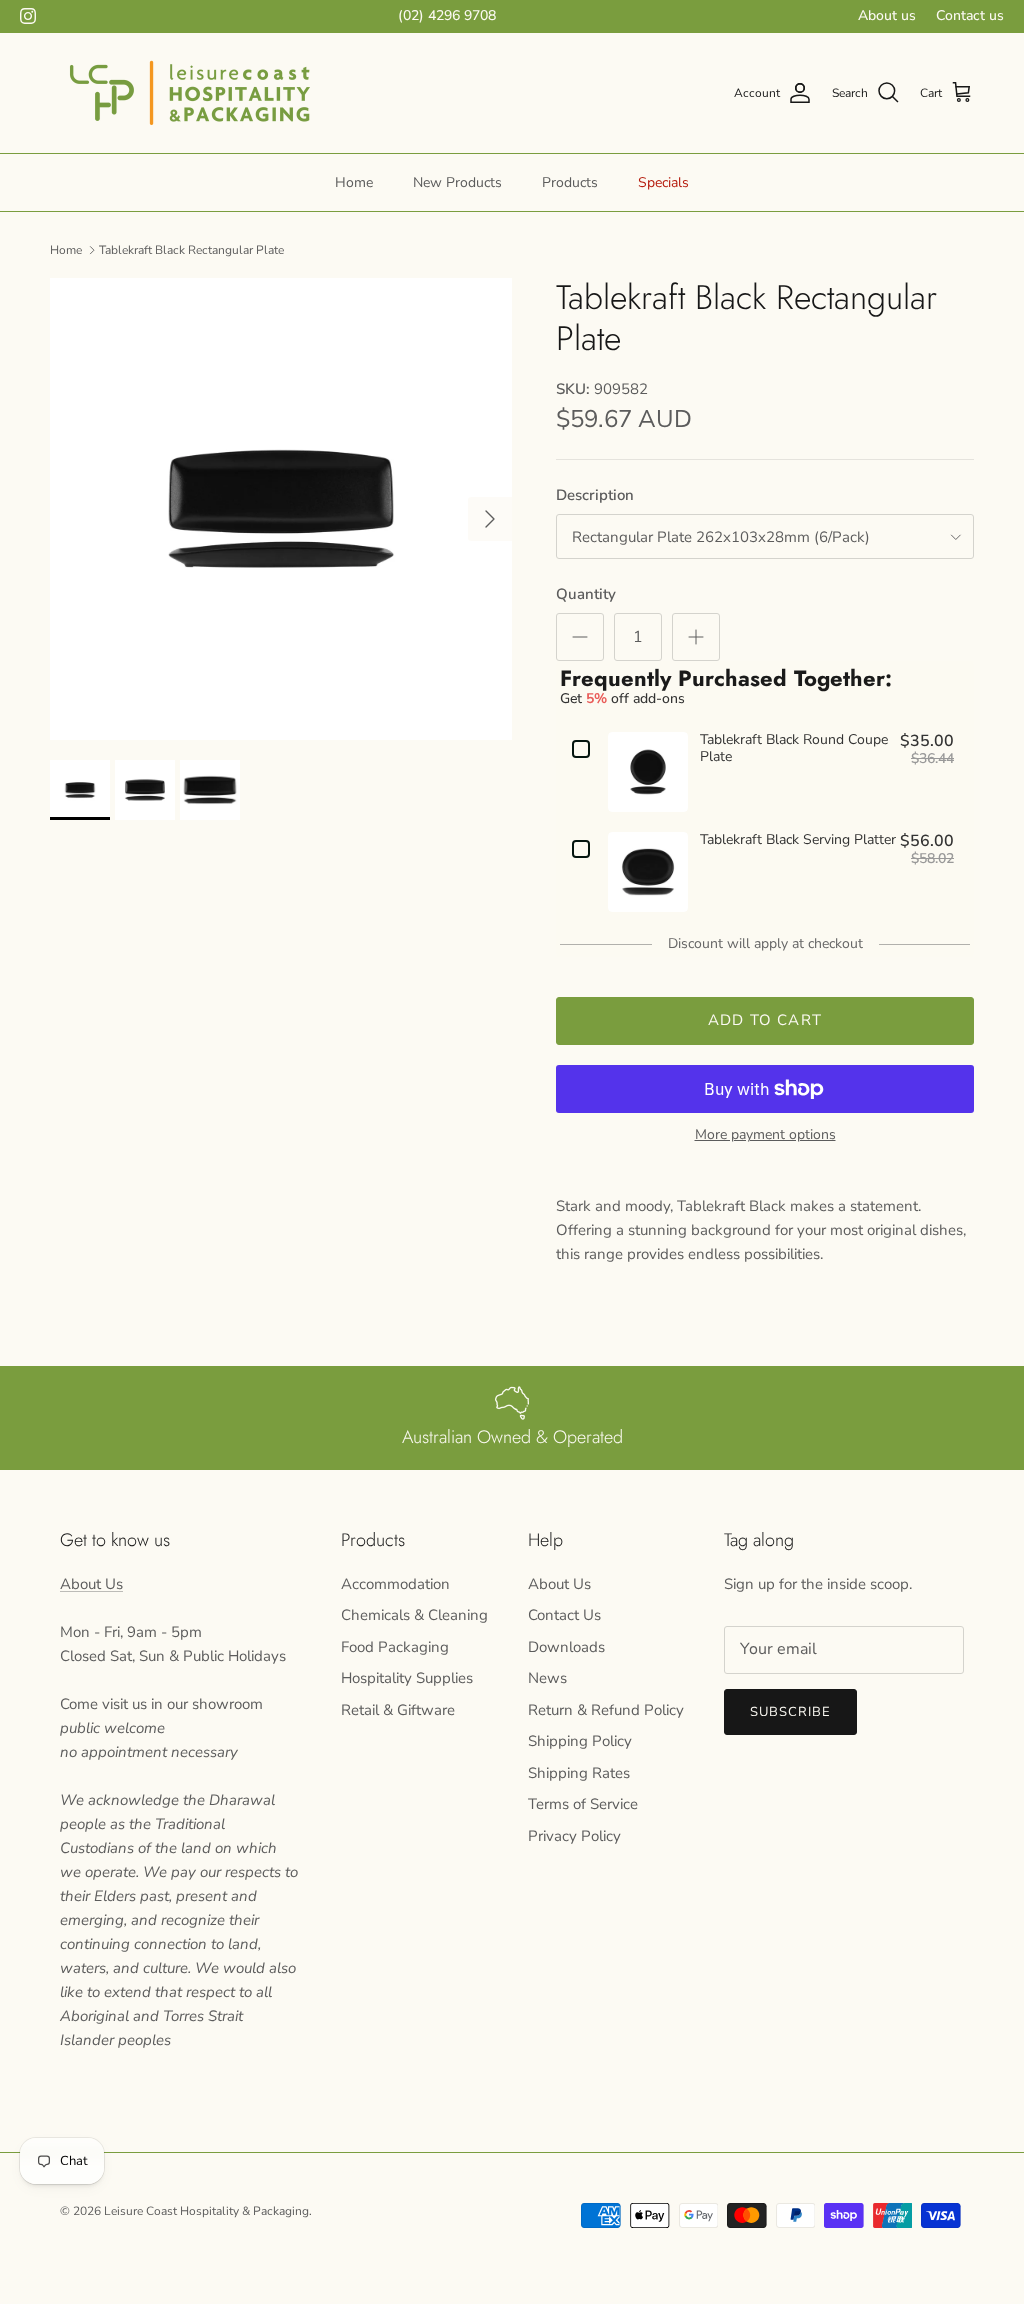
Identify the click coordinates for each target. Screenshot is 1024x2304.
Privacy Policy (574, 1836)
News (547, 1678)
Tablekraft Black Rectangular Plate (191, 249)
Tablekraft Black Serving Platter (798, 840)
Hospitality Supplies (407, 1678)
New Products (457, 182)
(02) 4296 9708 (447, 15)
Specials (663, 182)
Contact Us (564, 1615)
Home (354, 182)
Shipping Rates (579, 1773)
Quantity (586, 594)
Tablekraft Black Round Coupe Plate (794, 749)
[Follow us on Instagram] (28, 16)
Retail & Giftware (398, 1710)
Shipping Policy (580, 1741)
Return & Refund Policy (606, 1710)
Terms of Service (583, 1804)
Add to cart (765, 1020)
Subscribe (790, 1712)
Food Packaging (395, 1647)
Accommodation (395, 1584)
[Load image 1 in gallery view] (281, 509)
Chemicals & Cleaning (414, 1615)
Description (595, 495)
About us (887, 15)
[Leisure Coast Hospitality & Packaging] (190, 93)
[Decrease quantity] (580, 637)
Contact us (970, 15)
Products (570, 182)
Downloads (566, 1647)
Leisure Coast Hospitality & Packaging (206, 2211)
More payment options (765, 1135)
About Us (91, 1584)
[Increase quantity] (696, 637)
